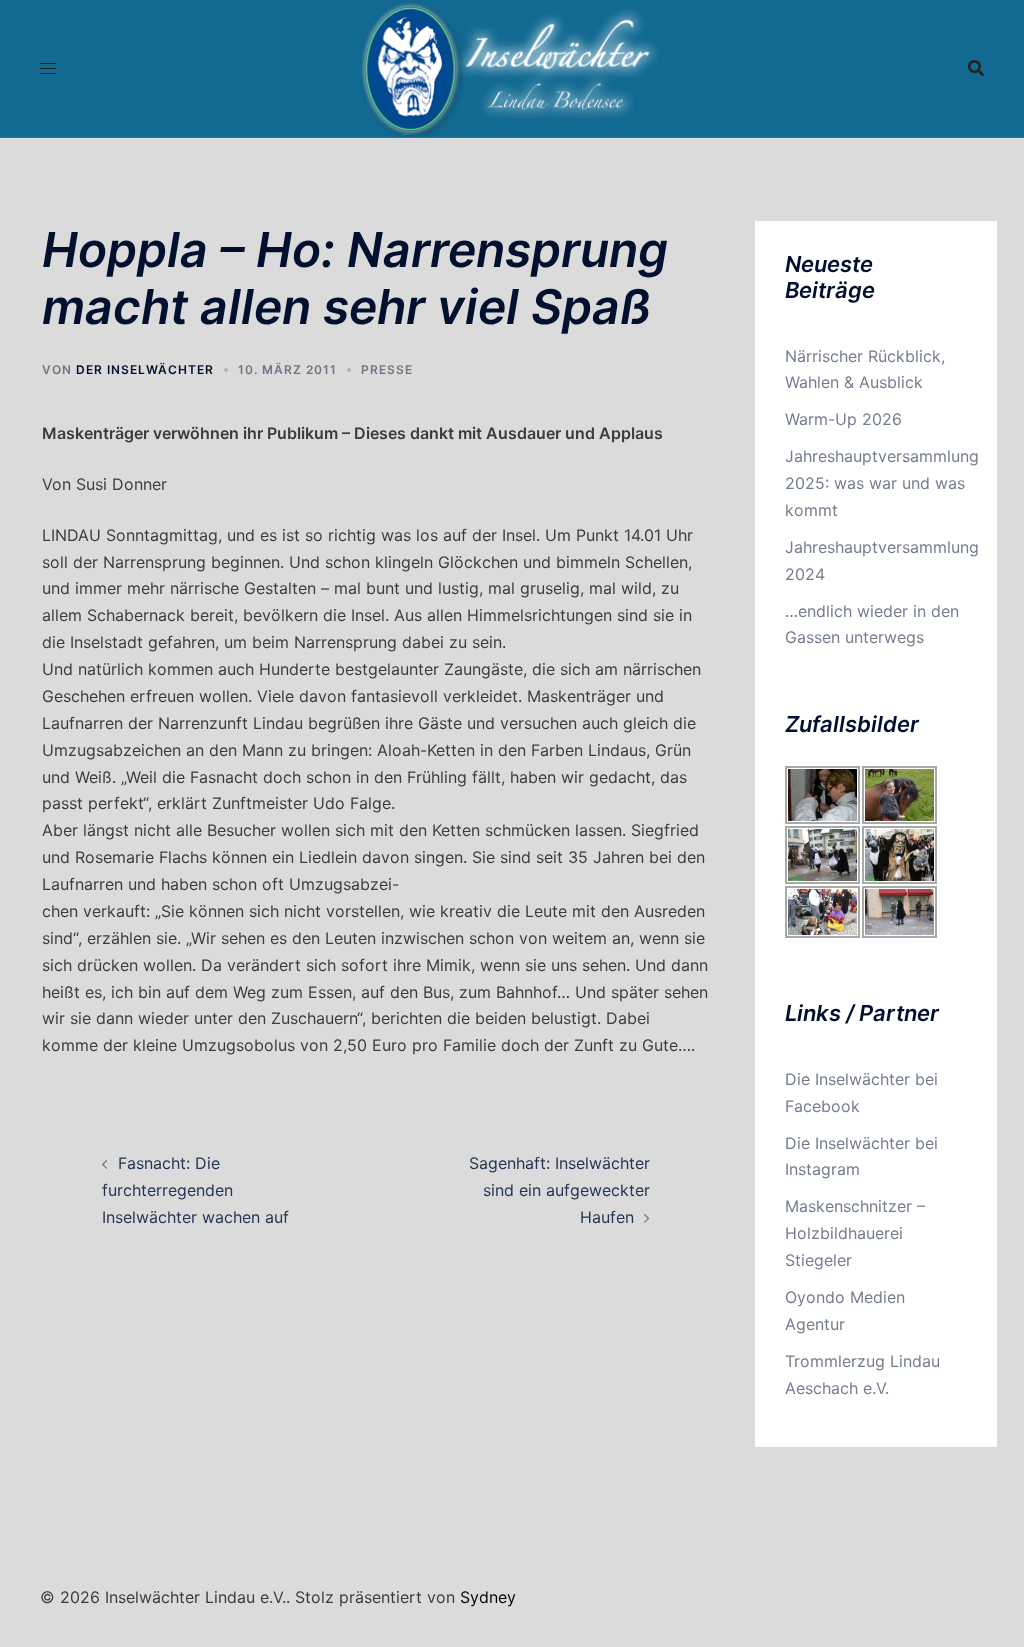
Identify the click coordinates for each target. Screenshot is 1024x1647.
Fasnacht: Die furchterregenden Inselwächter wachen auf (195, 1190)
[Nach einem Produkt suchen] (976, 68)
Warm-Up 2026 (843, 419)
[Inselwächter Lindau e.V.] (512, 67)
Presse (387, 369)
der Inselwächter (145, 369)
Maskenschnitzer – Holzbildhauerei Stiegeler (855, 1233)
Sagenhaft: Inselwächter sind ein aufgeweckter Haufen (559, 1190)
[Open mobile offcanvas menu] (48, 68)
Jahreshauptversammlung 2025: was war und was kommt (882, 483)
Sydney (488, 1597)
